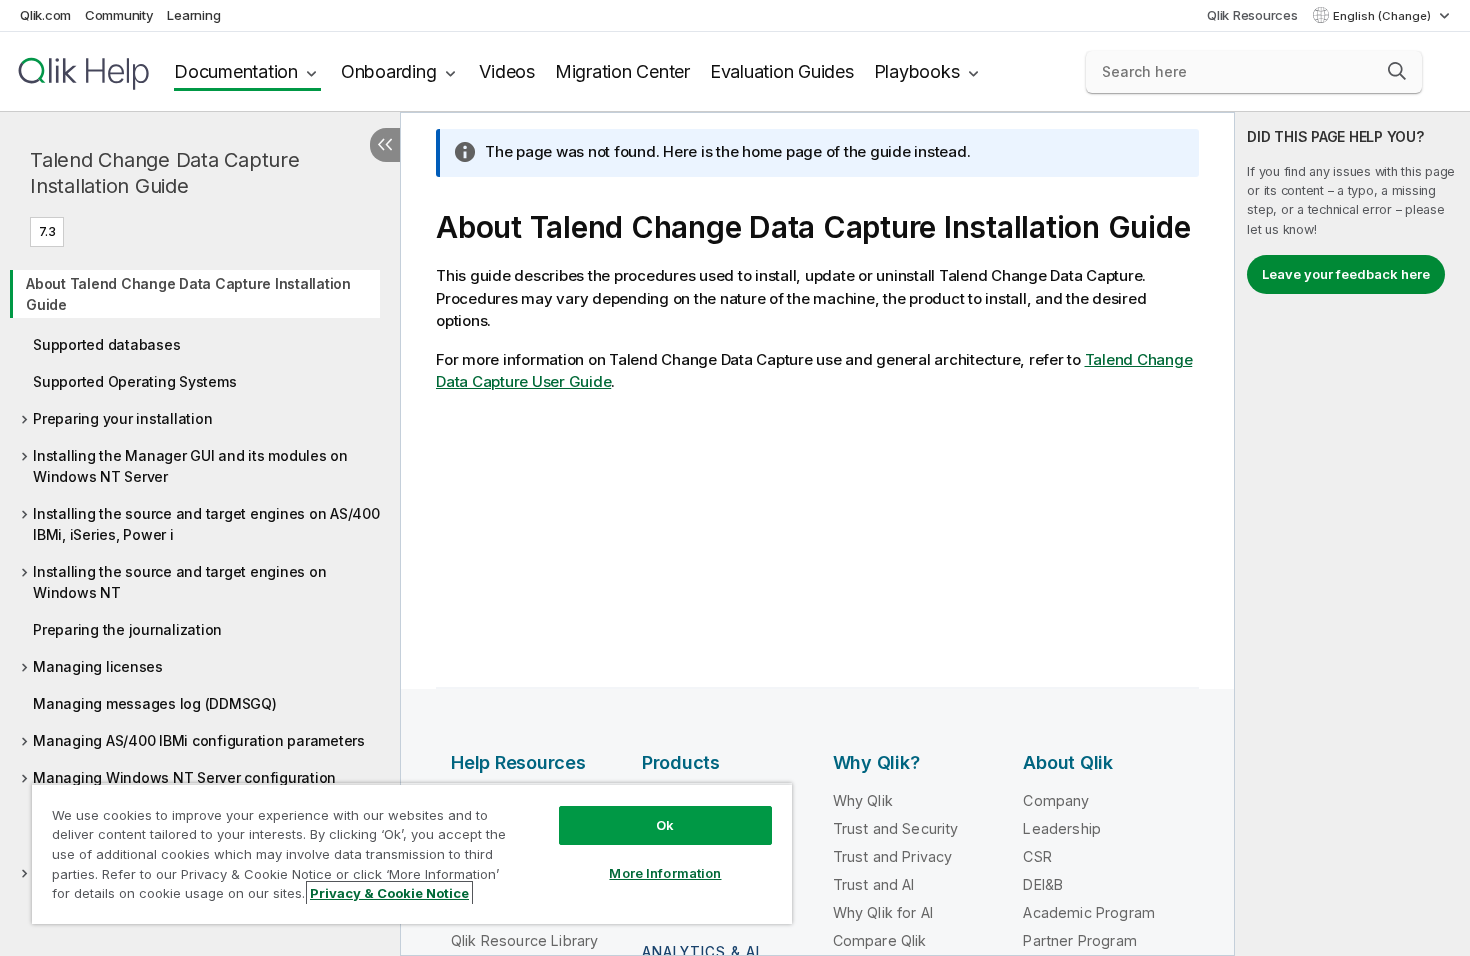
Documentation (236, 71)
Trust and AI (874, 884)
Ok (665, 825)
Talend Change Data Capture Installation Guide (165, 173)
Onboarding (389, 71)
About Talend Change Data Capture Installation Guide (188, 294)
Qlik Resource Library (524, 940)
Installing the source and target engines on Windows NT (179, 582)
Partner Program (1079, 940)
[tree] (200, 590)
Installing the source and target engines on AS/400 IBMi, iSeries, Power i (206, 524)
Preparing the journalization (127, 629)
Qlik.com (45, 15)
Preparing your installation (122, 418)
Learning (193, 15)
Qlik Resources (1252, 15)
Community (119, 15)
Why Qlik (863, 800)
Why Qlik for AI (883, 912)
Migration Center (622, 71)
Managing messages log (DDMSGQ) (155, 703)
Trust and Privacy (893, 856)
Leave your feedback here (1346, 274)
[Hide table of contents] (385, 145)
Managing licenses (98, 666)
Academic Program (1089, 912)
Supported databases (106, 344)
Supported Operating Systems (134, 381)
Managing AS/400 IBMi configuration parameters (199, 740)
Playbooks (917, 71)
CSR (1037, 856)
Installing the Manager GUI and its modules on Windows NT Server (190, 466)
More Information (665, 873)
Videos (507, 71)
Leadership (1062, 828)
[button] (1397, 71)
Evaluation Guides (782, 71)
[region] (412, 853)
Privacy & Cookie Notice (389, 893)
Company (1056, 800)
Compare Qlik (880, 940)
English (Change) (1383, 16)
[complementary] (1352, 534)
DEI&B (1043, 884)
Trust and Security (896, 828)
